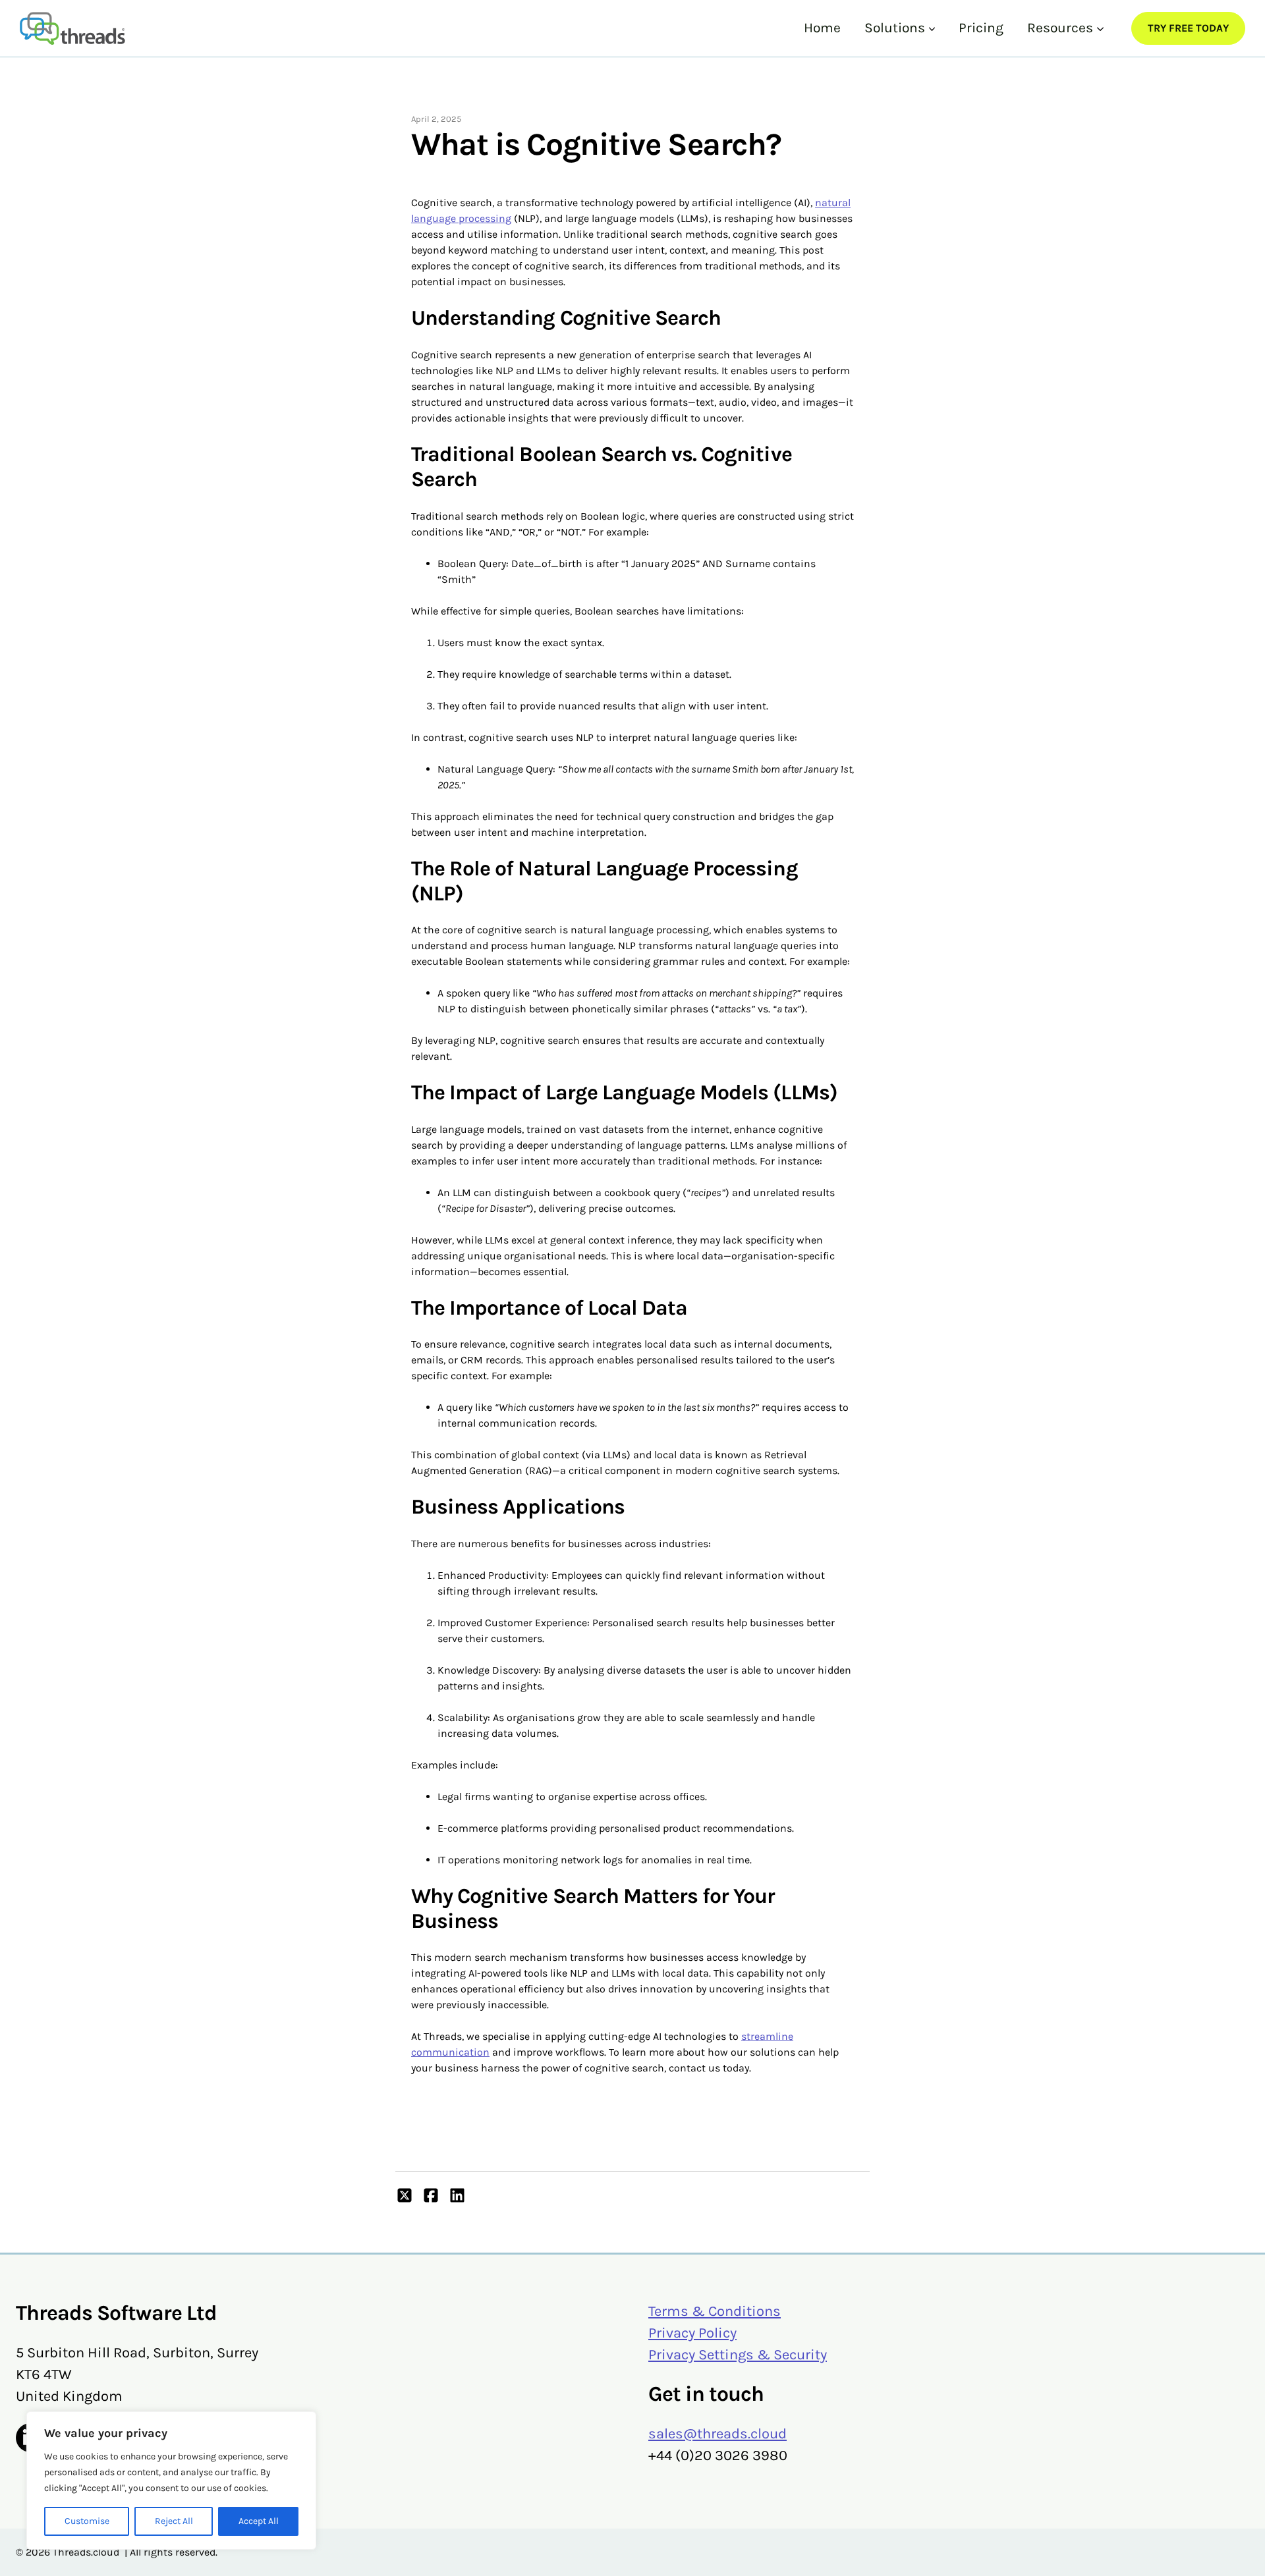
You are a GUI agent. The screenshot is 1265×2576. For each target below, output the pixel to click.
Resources (1060, 28)
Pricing (981, 28)
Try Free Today (1188, 28)
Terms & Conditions (715, 2311)
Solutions (895, 28)
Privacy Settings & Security (738, 2355)
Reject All (174, 2521)
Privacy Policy (692, 2333)
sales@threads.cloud (717, 2434)
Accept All (259, 2521)
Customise (87, 2521)
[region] (171, 2480)
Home (822, 28)
